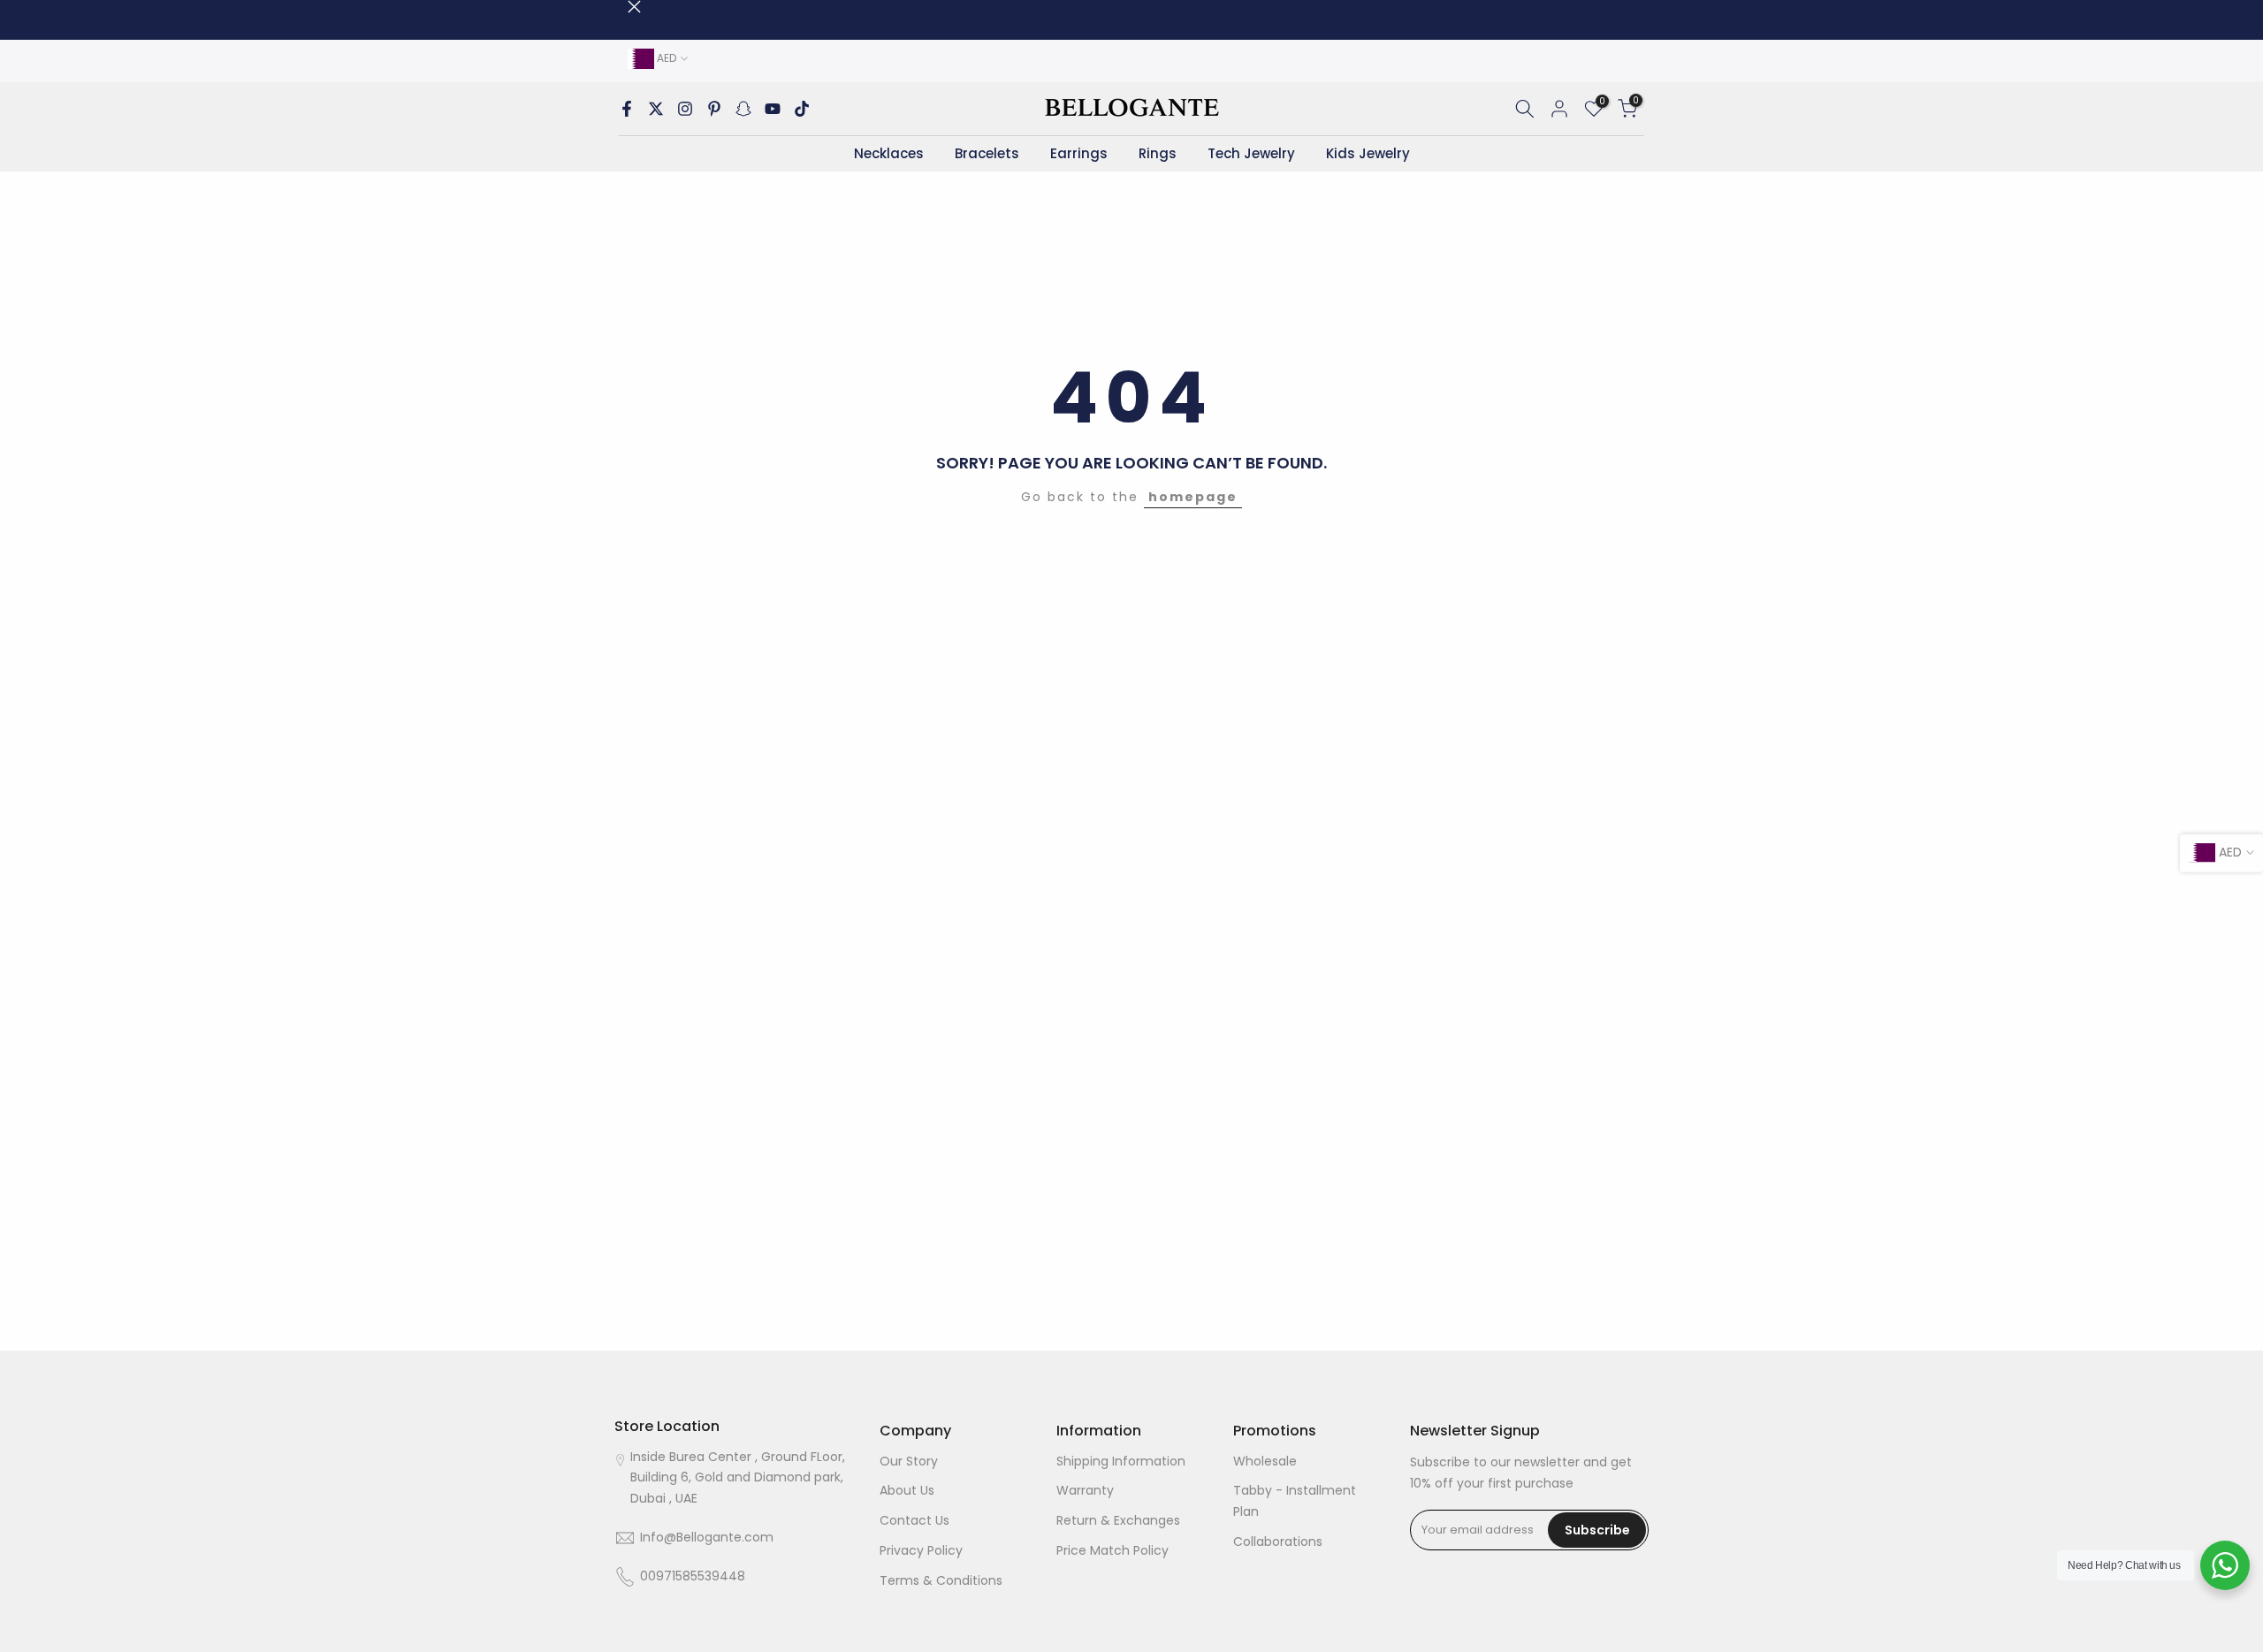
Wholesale (1265, 1461)
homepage (1193, 497)
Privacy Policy (921, 1550)
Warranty (1085, 1491)
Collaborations (1278, 1542)
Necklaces (889, 153)
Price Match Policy (1112, 1550)
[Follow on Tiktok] (802, 109)
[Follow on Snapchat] (743, 109)
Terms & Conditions (941, 1580)
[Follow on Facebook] (627, 109)
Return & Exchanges (1118, 1521)
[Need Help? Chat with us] (2225, 1565)
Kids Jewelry (1368, 153)
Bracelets (987, 153)
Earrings (1079, 153)
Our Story (909, 1461)
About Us (907, 1491)
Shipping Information (1121, 1461)
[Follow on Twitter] (656, 109)
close (621, 7)
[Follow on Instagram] (685, 109)
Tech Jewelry (1251, 153)
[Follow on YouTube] (773, 109)
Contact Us (914, 1521)
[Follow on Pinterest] (714, 109)
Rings (1158, 153)
